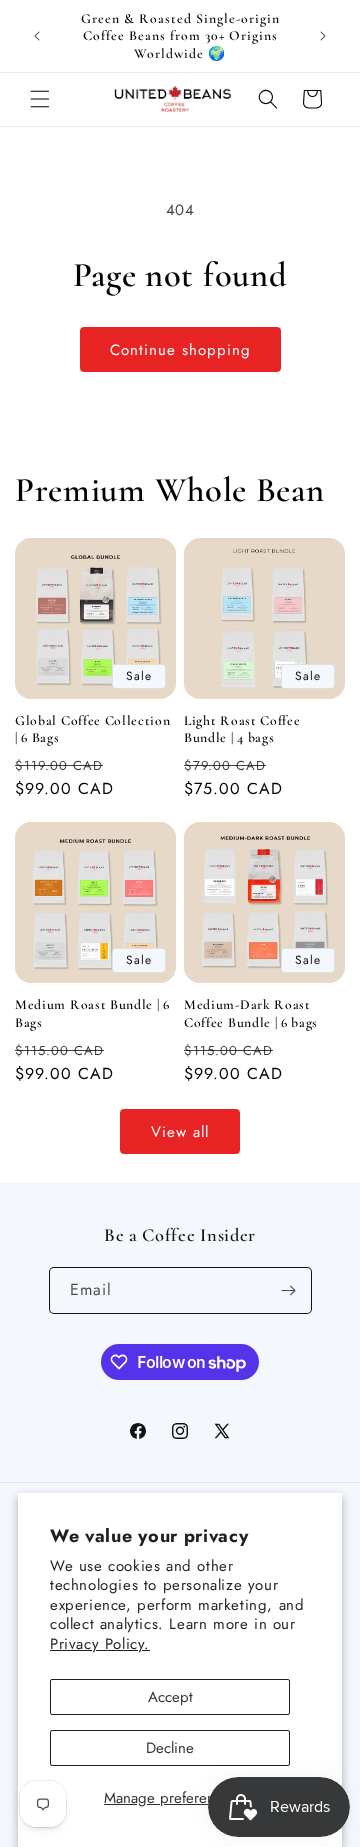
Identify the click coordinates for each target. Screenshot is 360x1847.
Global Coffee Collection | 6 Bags (93, 729)
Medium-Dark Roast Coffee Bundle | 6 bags (251, 1013)
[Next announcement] (323, 36)
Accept (170, 1697)
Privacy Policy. (100, 1644)
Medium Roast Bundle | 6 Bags (92, 1013)
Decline (170, 1748)
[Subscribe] (289, 1290)
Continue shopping (180, 350)
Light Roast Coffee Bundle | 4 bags (242, 729)
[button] (40, 99)
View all (180, 1132)
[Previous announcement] (37, 36)
